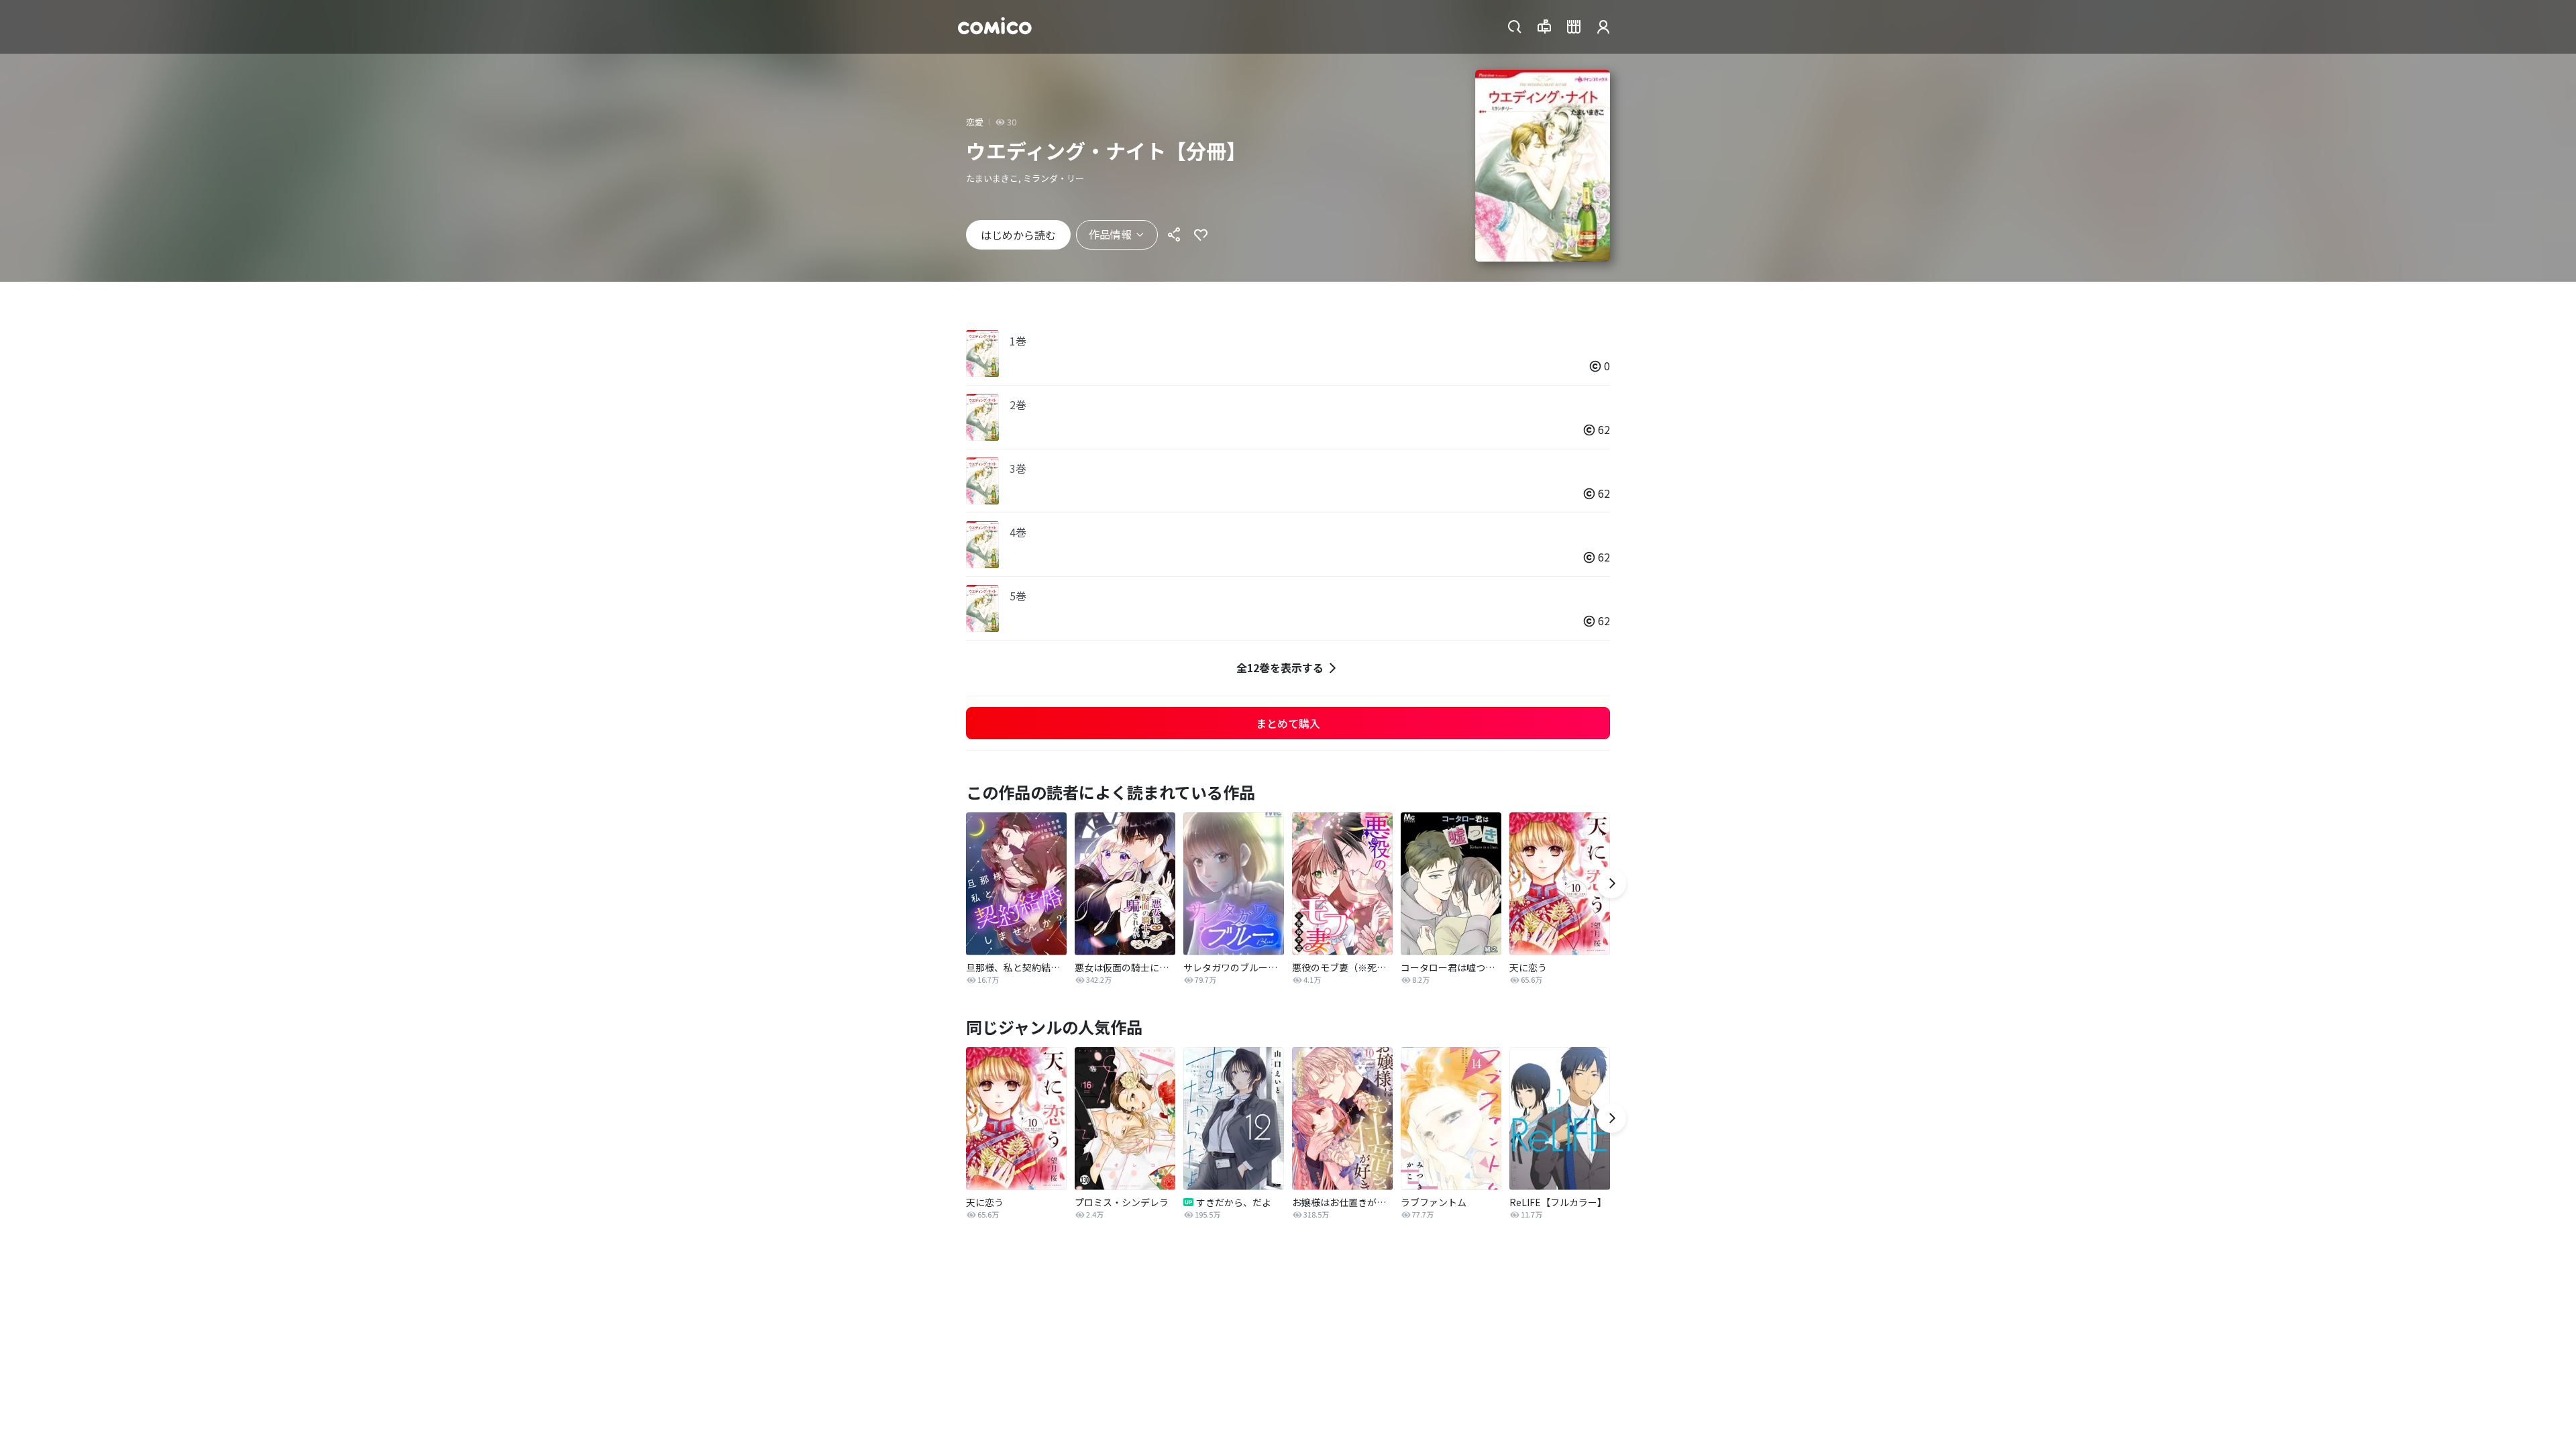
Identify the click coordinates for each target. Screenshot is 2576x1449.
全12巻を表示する (1280, 667)
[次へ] (1611, 883)
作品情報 (1110, 234)
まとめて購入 (1288, 723)
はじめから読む (1018, 235)
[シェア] (1174, 235)
